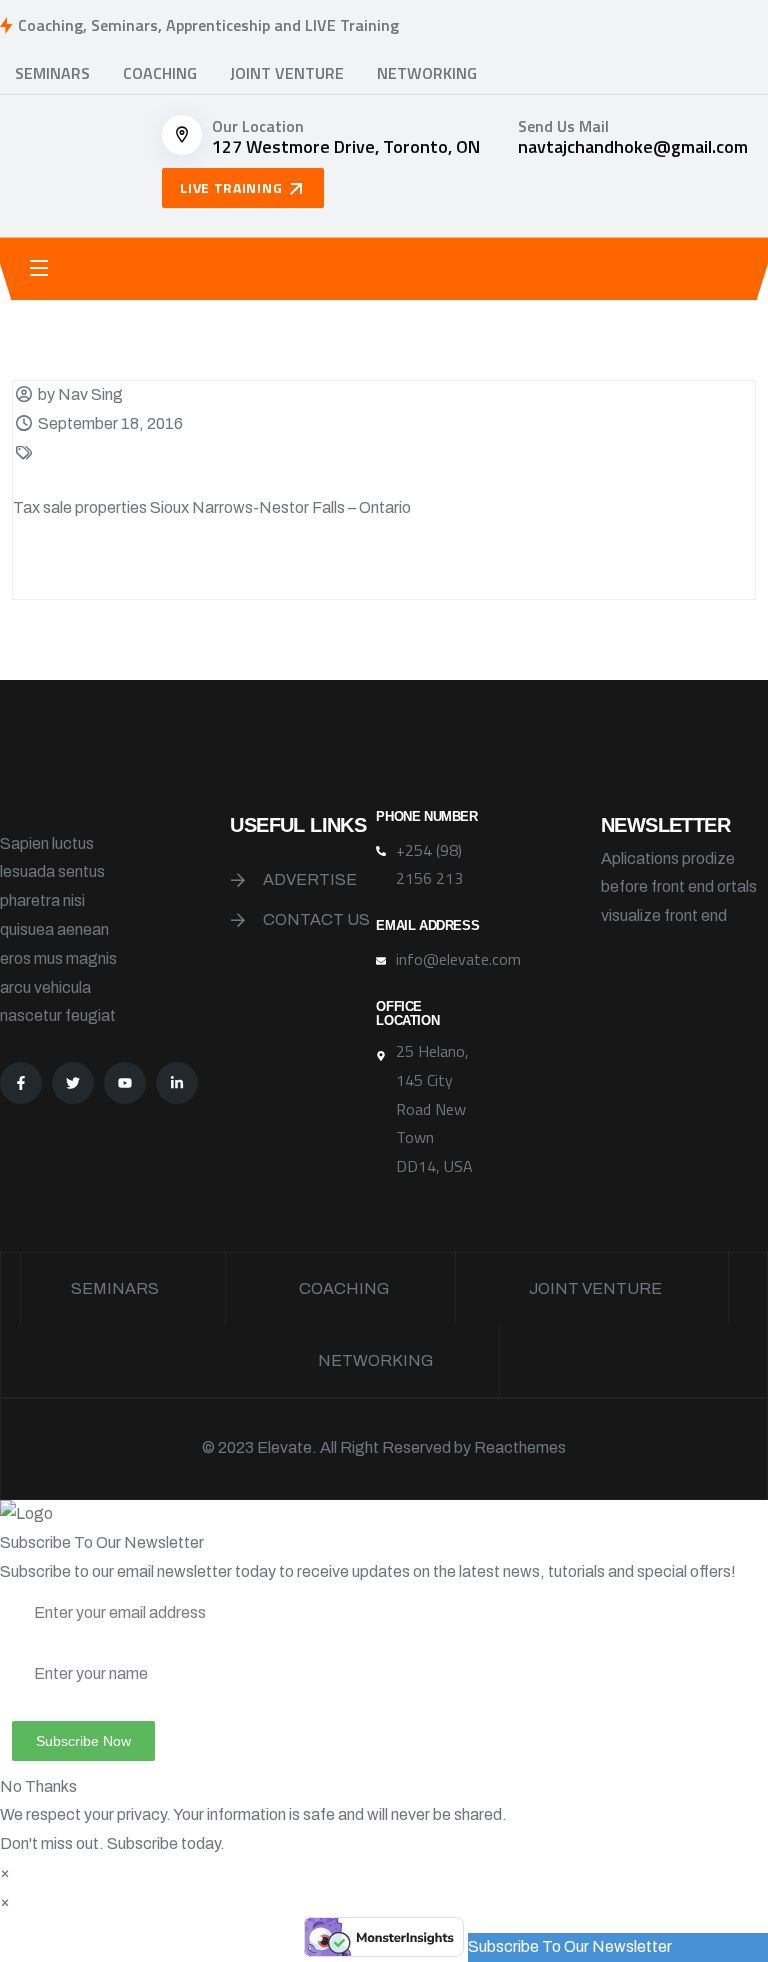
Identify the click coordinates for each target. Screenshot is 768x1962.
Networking (427, 73)
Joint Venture (287, 73)
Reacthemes (520, 1447)
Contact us (316, 919)
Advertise (310, 879)
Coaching (160, 73)
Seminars (52, 73)
